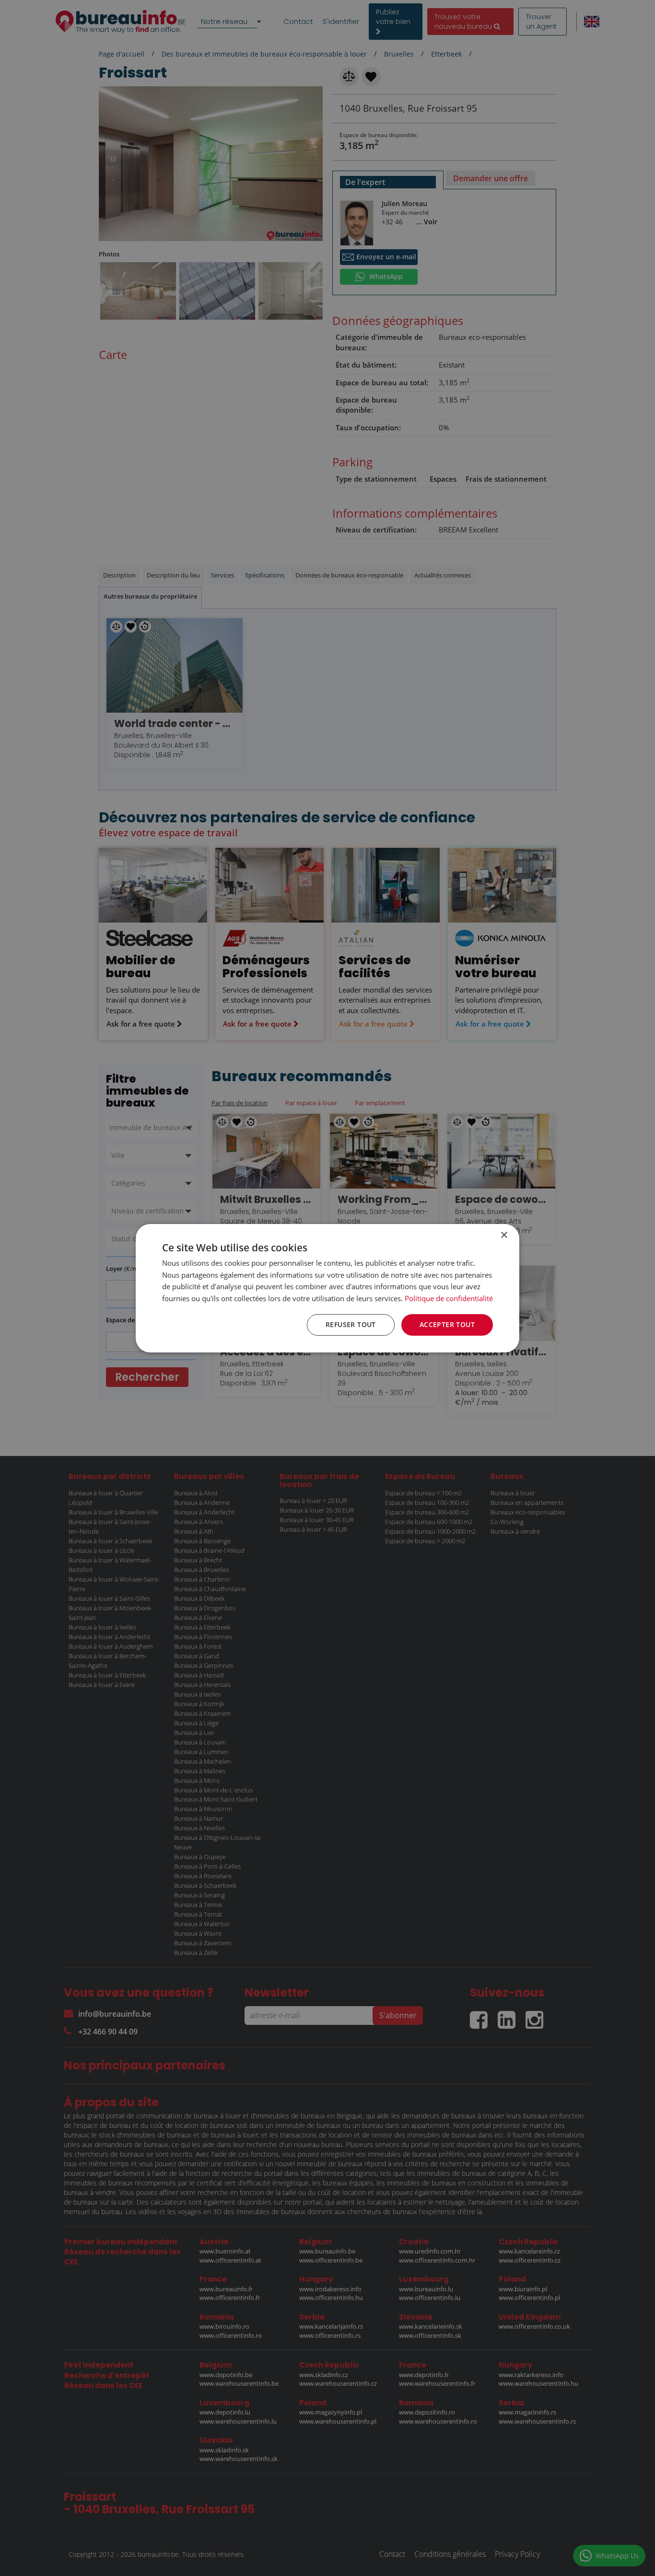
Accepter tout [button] (447, 1324)
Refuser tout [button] (351, 1324)
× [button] (504, 1235)
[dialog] (327, 1288)
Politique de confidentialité (449, 1298)
